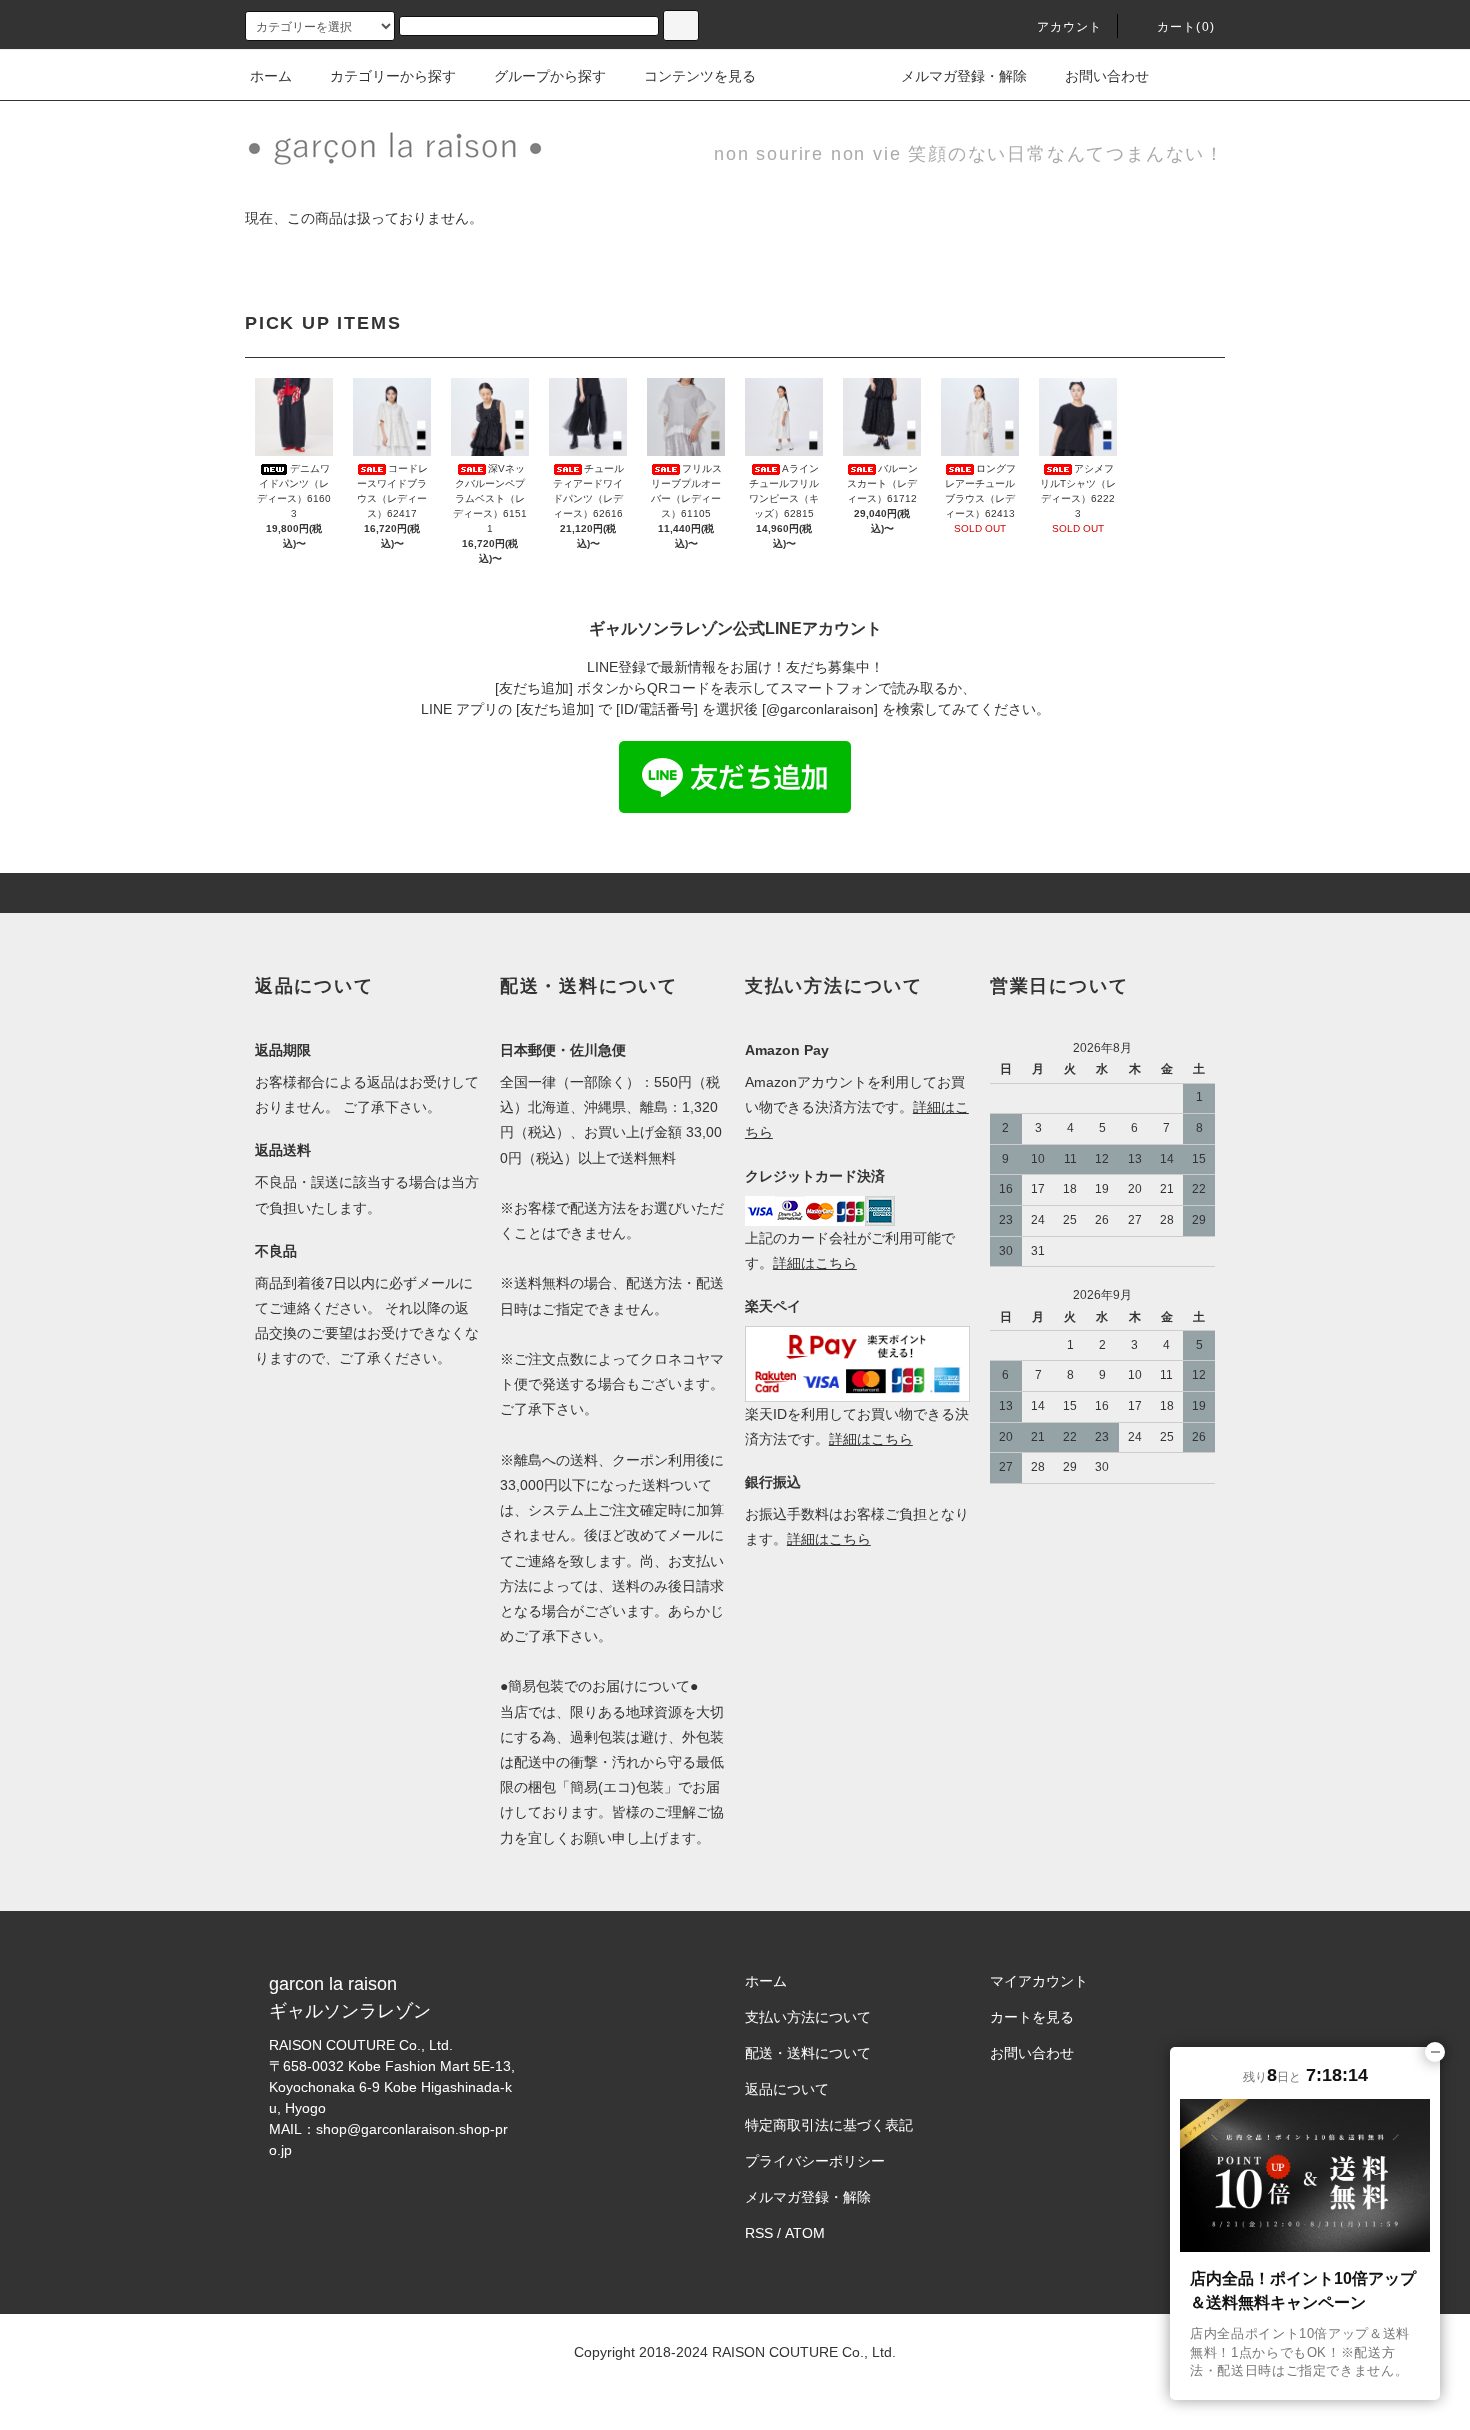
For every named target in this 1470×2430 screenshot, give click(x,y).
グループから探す (550, 76)
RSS (759, 2233)
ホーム (271, 76)
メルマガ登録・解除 (964, 76)
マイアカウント (1039, 1981)
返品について (787, 2089)
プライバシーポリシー (815, 2161)
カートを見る (1032, 2017)
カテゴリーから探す (393, 76)
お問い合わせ (1107, 76)
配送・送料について (808, 2053)
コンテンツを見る (700, 76)
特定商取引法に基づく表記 (829, 2125)
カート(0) (1186, 27)
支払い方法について (808, 2017)
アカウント (1070, 27)
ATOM (805, 2233)
